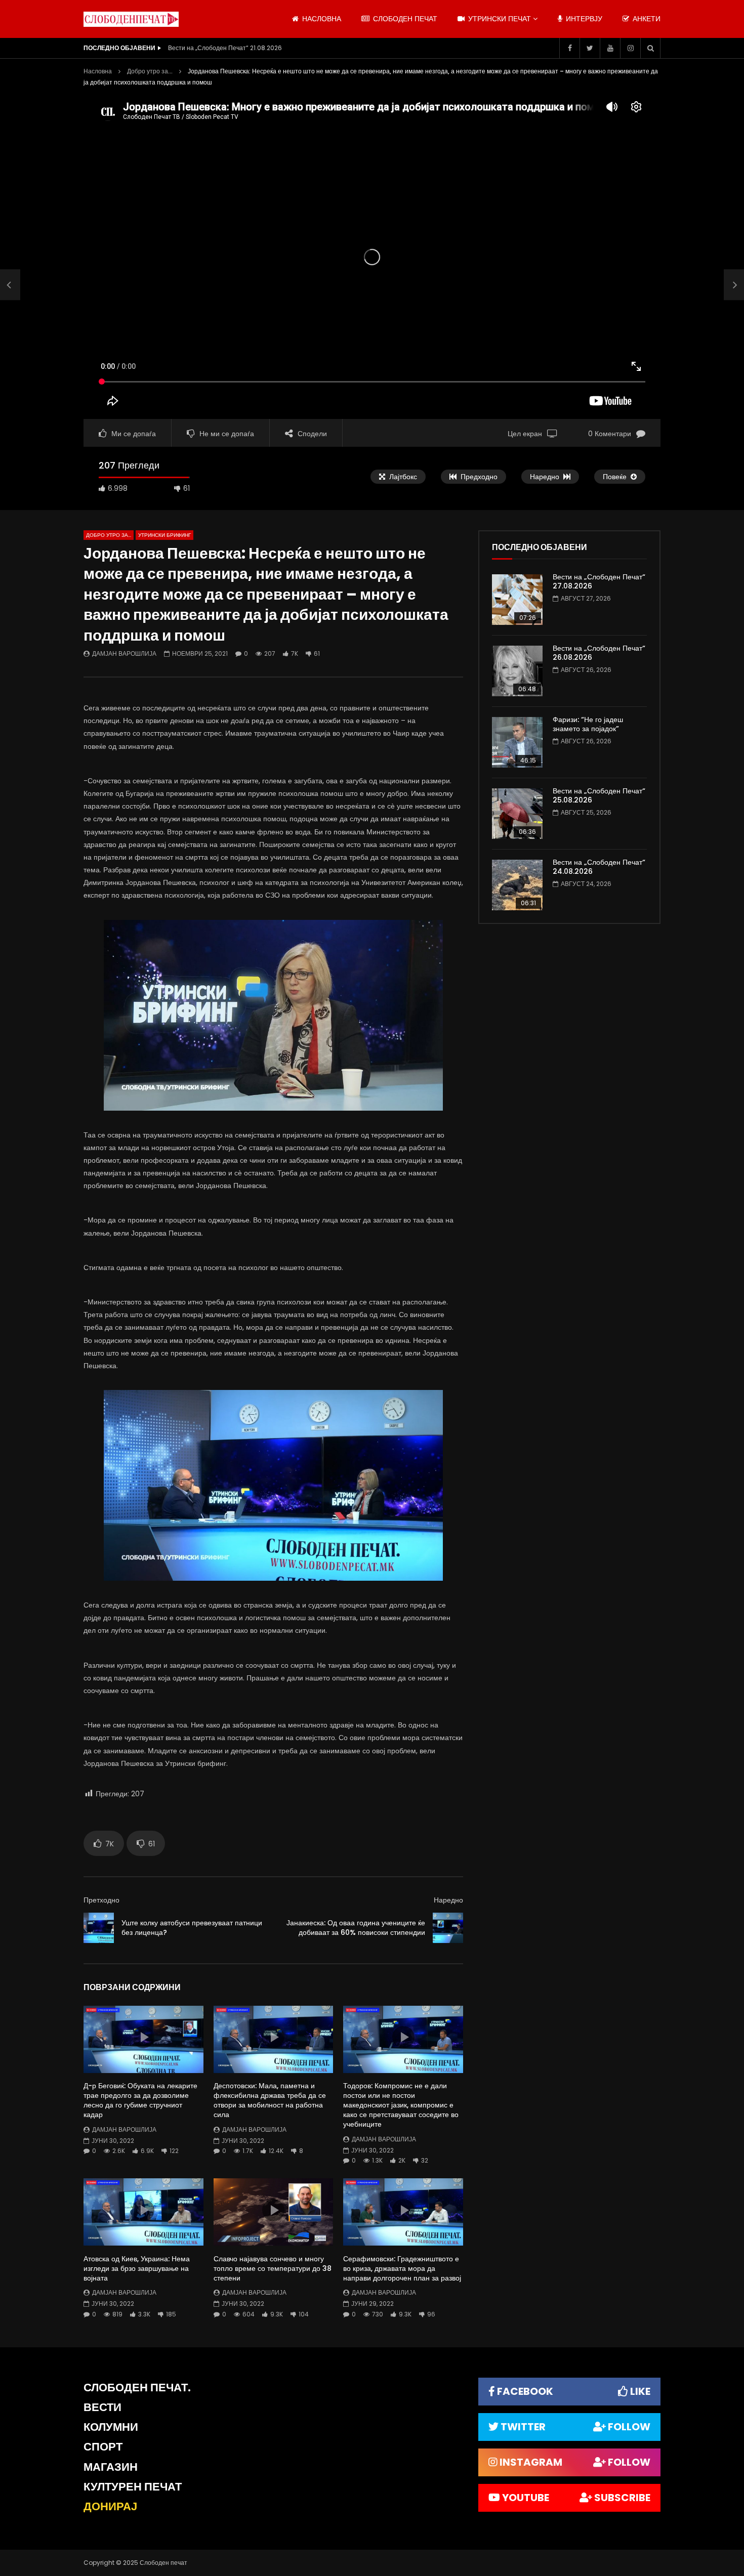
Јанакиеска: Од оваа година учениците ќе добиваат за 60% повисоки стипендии (356, 1928)
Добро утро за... (150, 71)
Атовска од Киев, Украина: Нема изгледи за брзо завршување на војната (137, 2268)
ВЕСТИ (102, 2407)
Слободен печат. (137, 2388)
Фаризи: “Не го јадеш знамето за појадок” (588, 724)
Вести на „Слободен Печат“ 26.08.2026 (599, 653)
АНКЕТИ (646, 19)
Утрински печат (499, 19)
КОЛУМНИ (111, 2427)
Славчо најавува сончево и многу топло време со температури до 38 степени (273, 2268)
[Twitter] (590, 48)
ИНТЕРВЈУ (583, 19)
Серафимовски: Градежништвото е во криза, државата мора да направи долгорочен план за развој (402, 2268)
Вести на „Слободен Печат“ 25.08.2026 (599, 796)
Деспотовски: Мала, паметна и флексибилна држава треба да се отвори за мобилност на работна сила (270, 2100)
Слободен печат (404, 19)
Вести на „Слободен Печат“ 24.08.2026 (599, 867)
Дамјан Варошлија (124, 653)
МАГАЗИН (111, 2467)
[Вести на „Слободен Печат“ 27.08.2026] (517, 600)
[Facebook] (569, 48)
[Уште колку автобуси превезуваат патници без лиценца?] (10, 285)
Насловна (98, 71)
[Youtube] (610, 48)
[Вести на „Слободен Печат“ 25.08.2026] (517, 814)
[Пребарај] (650, 48)
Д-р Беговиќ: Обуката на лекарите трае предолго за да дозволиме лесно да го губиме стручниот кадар (140, 2100)
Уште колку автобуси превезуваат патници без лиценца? (192, 1928)
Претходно (101, 1900)
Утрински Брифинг (164, 535)
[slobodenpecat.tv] (131, 19)
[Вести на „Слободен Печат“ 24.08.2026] (517, 885)
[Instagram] (630, 48)
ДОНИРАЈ (110, 2506)
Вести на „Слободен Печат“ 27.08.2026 (599, 582)
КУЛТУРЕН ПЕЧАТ (133, 2487)
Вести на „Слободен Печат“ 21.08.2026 (225, 48)
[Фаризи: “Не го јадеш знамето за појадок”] (517, 742)
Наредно (448, 1900)
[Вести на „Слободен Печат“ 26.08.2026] (517, 671)
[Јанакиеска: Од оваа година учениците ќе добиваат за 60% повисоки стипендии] (448, 1928)
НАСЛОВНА (321, 19)
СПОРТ (103, 2447)
